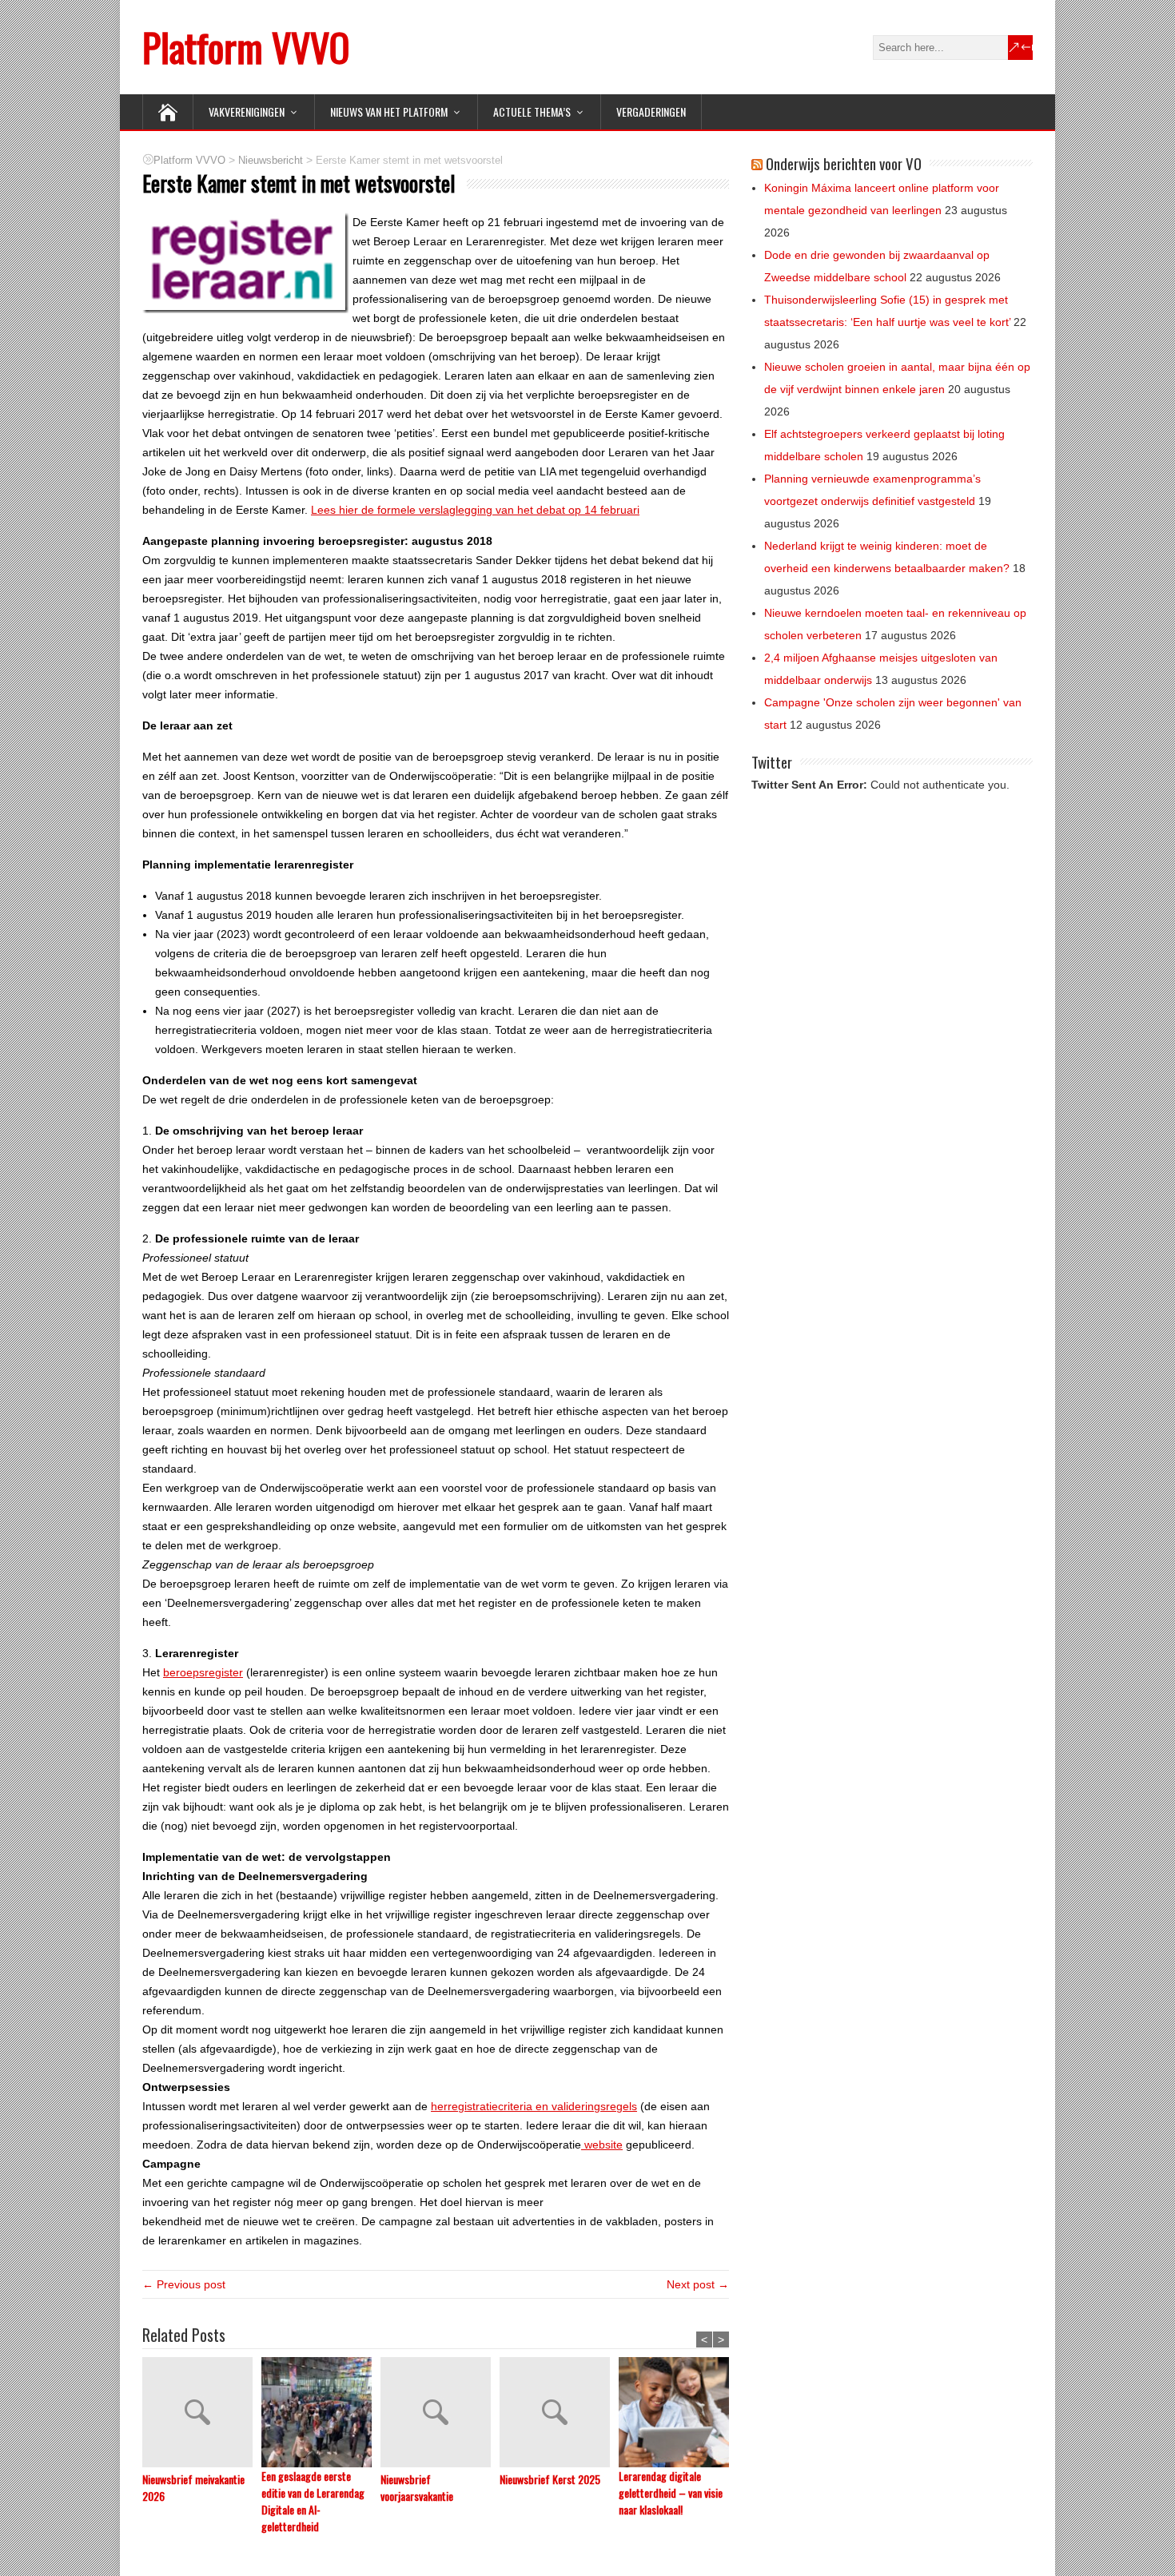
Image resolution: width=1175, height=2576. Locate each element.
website (602, 2145)
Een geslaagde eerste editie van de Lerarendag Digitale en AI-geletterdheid (313, 2501)
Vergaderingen (651, 111)
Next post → (698, 2284)
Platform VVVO (246, 47)
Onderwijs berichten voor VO (844, 163)
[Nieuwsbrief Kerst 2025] (559, 2414)
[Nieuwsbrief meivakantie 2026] (202, 2414)
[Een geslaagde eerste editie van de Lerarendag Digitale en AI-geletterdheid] (321, 2412)
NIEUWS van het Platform (389, 111)
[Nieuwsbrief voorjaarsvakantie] (440, 2414)
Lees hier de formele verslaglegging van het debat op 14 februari (475, 510)
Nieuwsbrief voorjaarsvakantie (417, 2487)
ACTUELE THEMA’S (532, 111)
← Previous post (184, 2284)
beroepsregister (203, 1672)
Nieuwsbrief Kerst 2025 (550, 2479)
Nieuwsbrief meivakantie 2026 (193, 2487)
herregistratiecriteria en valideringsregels (534, 2106)
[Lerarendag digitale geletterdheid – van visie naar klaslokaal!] (678, 2412)
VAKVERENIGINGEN (247, 111)
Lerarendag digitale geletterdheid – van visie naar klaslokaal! (671, 2493)
